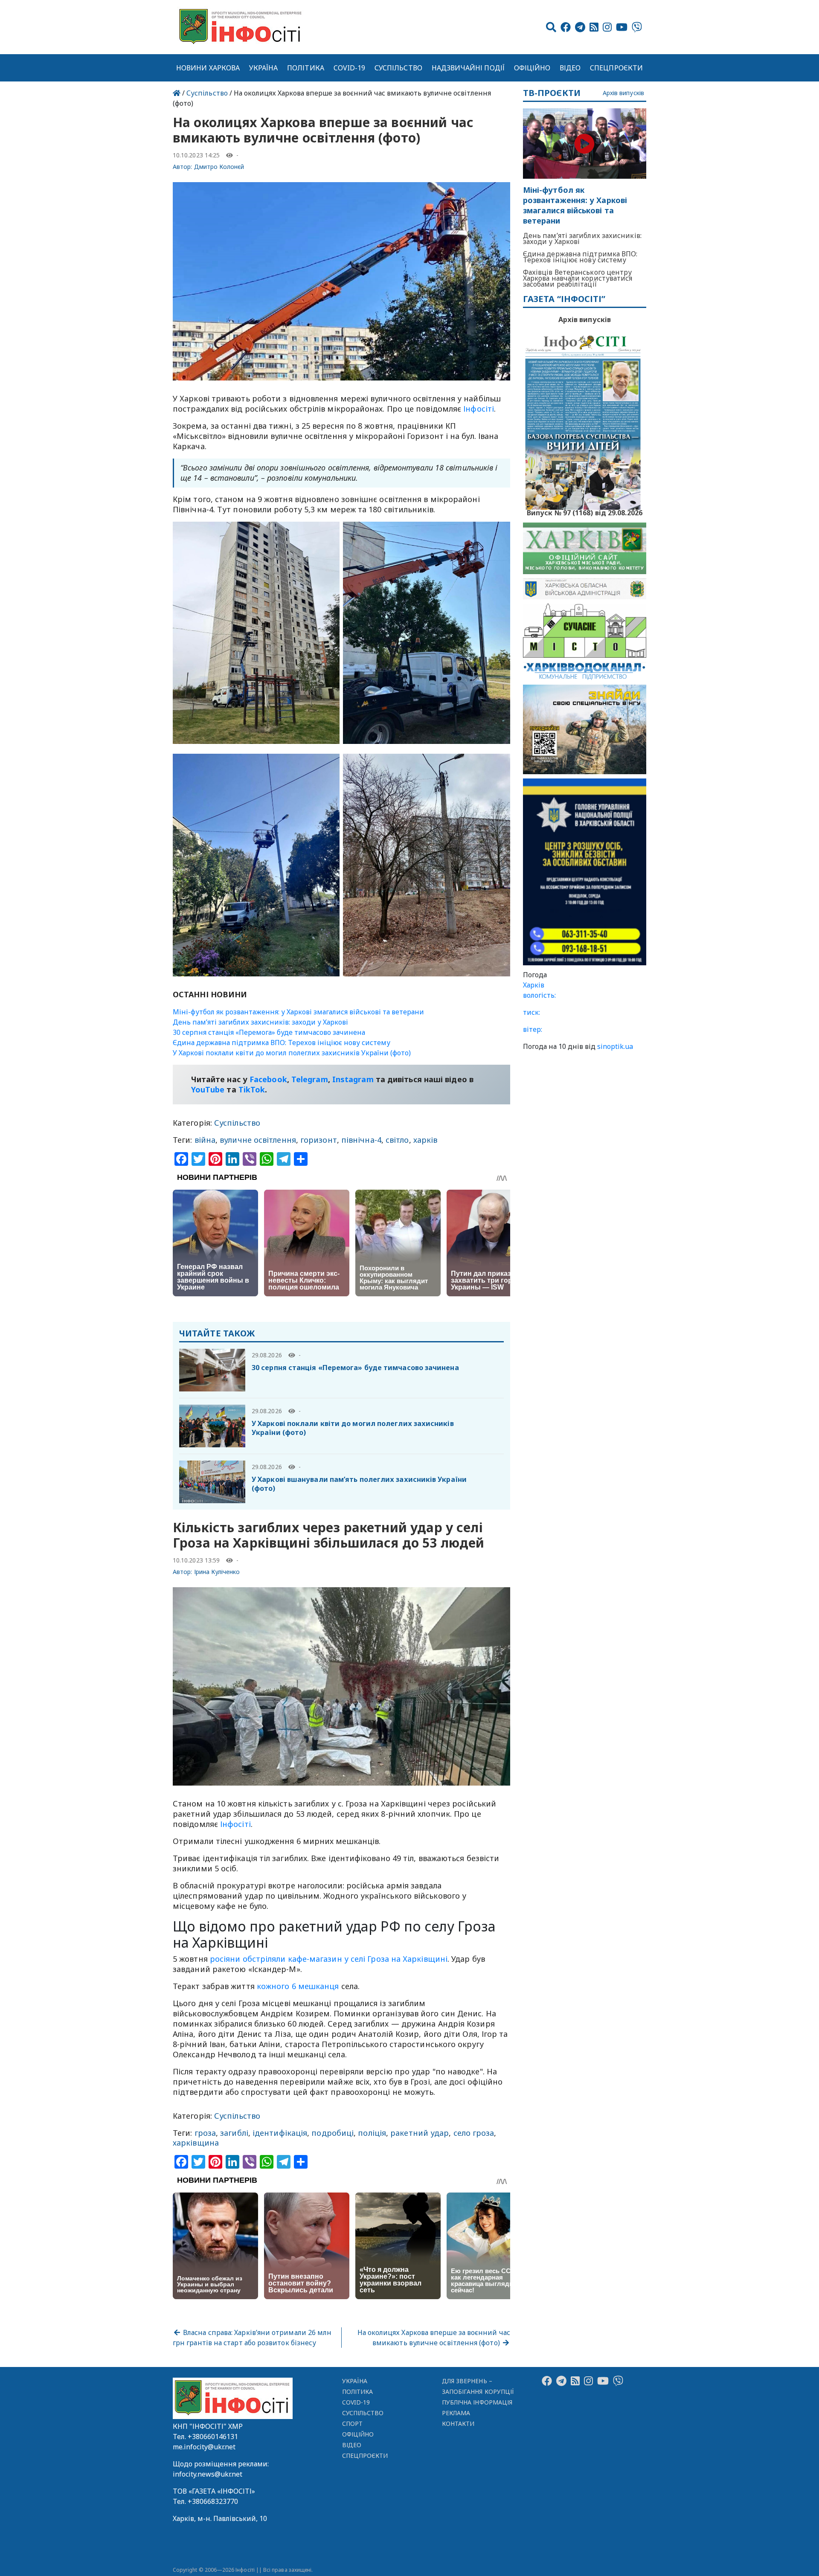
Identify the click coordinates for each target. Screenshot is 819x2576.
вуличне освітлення (258, 1140)
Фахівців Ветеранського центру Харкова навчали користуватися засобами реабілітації (578, 278)
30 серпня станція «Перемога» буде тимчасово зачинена (269, 1032)
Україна (264, 68)
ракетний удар (420, 2133)
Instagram (353, 1079)
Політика (306, 68)
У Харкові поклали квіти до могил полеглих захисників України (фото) (292, 1053)
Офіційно (532, 68)
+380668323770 (213, 2501)
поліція (372, 2133)
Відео (570, 68)
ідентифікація (280, 2133)
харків (425, 1140)
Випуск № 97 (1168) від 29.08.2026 (585, 512)
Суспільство (398, 68)
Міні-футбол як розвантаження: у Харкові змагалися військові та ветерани (298, 1012)
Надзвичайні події (468, 68)
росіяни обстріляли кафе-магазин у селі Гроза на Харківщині (329, 1959)
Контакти (458, 2424)
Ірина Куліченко (217, 1572)
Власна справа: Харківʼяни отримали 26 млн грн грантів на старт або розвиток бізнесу (252, 2338)
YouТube (208, 1089)
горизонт (319, 1140)
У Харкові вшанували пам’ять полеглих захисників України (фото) (359, 1484)
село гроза (474, 2133)
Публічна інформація (477, 2402)
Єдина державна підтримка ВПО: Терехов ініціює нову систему (282, 1043)
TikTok (252, 1089)
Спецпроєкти (616, 68)
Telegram (310, 1079)
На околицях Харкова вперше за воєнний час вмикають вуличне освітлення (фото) (434, 2338)
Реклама (456, 2413)
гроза (205, 2133)
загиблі (234, 2133)
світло (397, 1140)
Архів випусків (623, 93)
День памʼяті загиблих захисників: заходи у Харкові (260, 1022)
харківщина (196, 2143)
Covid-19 (350, 68)
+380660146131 (213, 2437)
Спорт (352, 2424)
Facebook (268, 1079)
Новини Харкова (208, 68)
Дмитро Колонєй (219, 167)
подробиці (333, 2133)
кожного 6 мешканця (298, 1986)
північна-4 (361, 1140)
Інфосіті (479, 409)
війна (205, 1140)
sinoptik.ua (615, 1046)
